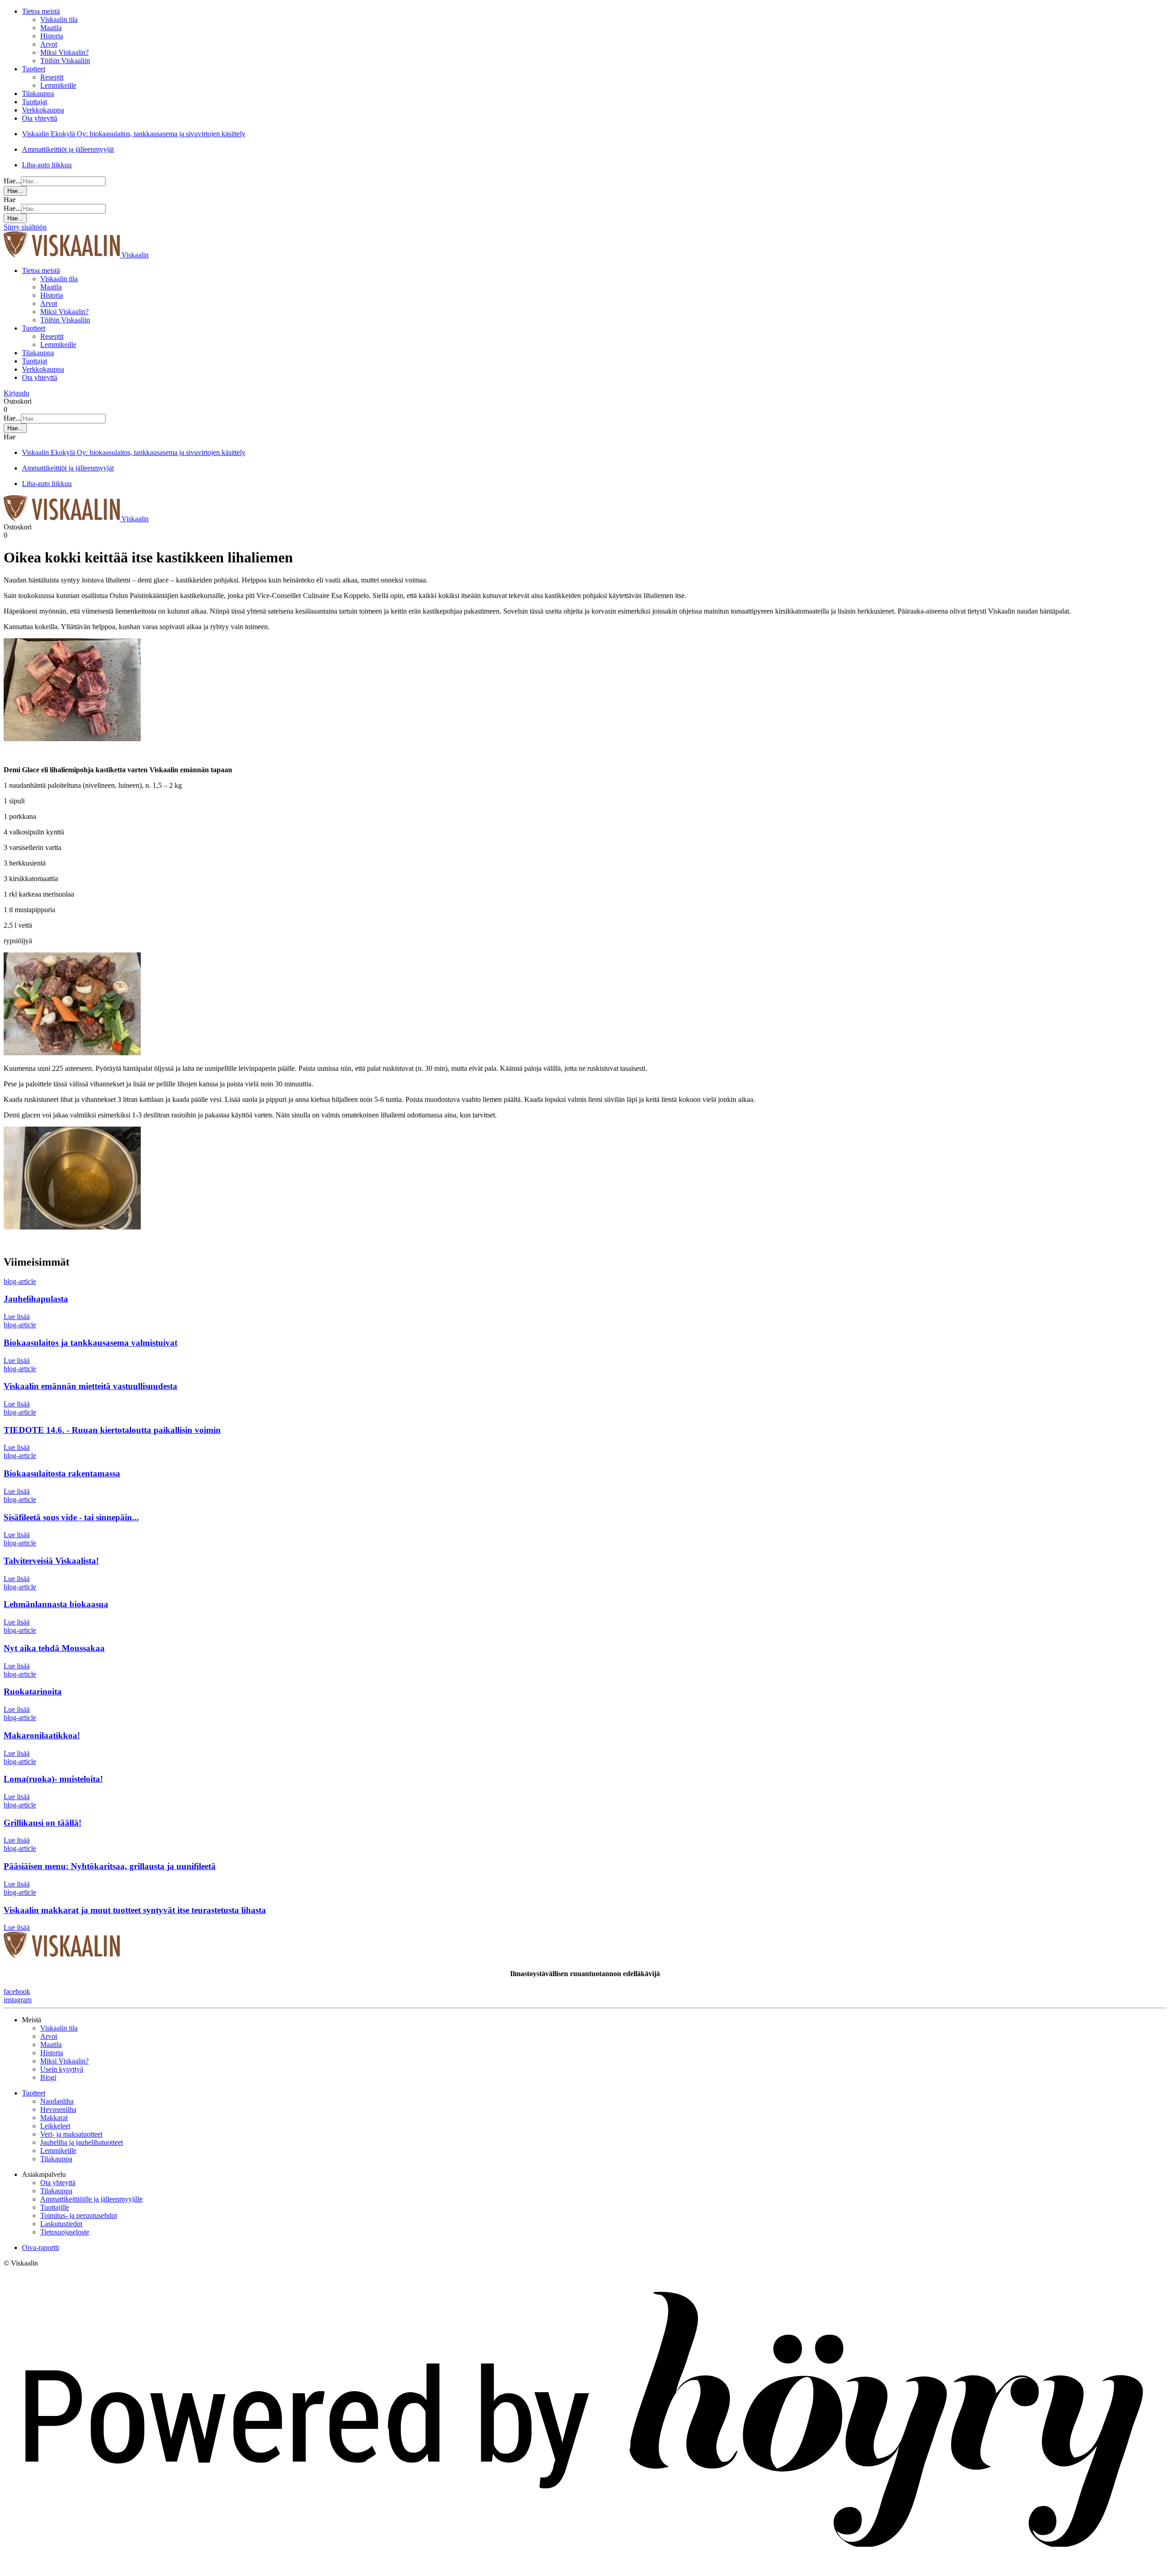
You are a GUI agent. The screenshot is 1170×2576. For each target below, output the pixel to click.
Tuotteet (34, 69)
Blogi (48, 2077)
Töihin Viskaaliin (65, 61)
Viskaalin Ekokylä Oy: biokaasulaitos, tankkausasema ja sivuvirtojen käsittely (134, 134)
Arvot (49, 44)
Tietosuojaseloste (65, 2232)
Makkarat (54, 2118)
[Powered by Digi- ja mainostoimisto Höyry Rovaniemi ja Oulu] (585, 2568)
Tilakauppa (38, 94)
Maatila (51, 28)
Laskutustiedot (61, 2224)
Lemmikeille (58, 85)
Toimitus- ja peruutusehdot (79, 2215)
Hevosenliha (58, 2109)
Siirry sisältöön (25, 227)
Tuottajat (35, 102)
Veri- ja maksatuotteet (71, 2134)
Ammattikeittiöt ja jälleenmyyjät (68, 149)
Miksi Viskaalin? (64, 52)
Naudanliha (57, 2101)
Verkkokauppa (43, 110)
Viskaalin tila (59, 19)
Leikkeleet (55, 2126)
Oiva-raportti (40, 2247)
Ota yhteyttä (40, 118)
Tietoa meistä (41, 11)
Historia (52, 36)
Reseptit (52, 77)
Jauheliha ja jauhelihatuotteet (82, 2142)
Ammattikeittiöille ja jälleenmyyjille (91, 2199)
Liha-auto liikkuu (47, 165)
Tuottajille (55, 2207)
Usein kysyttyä (62, 2069)
